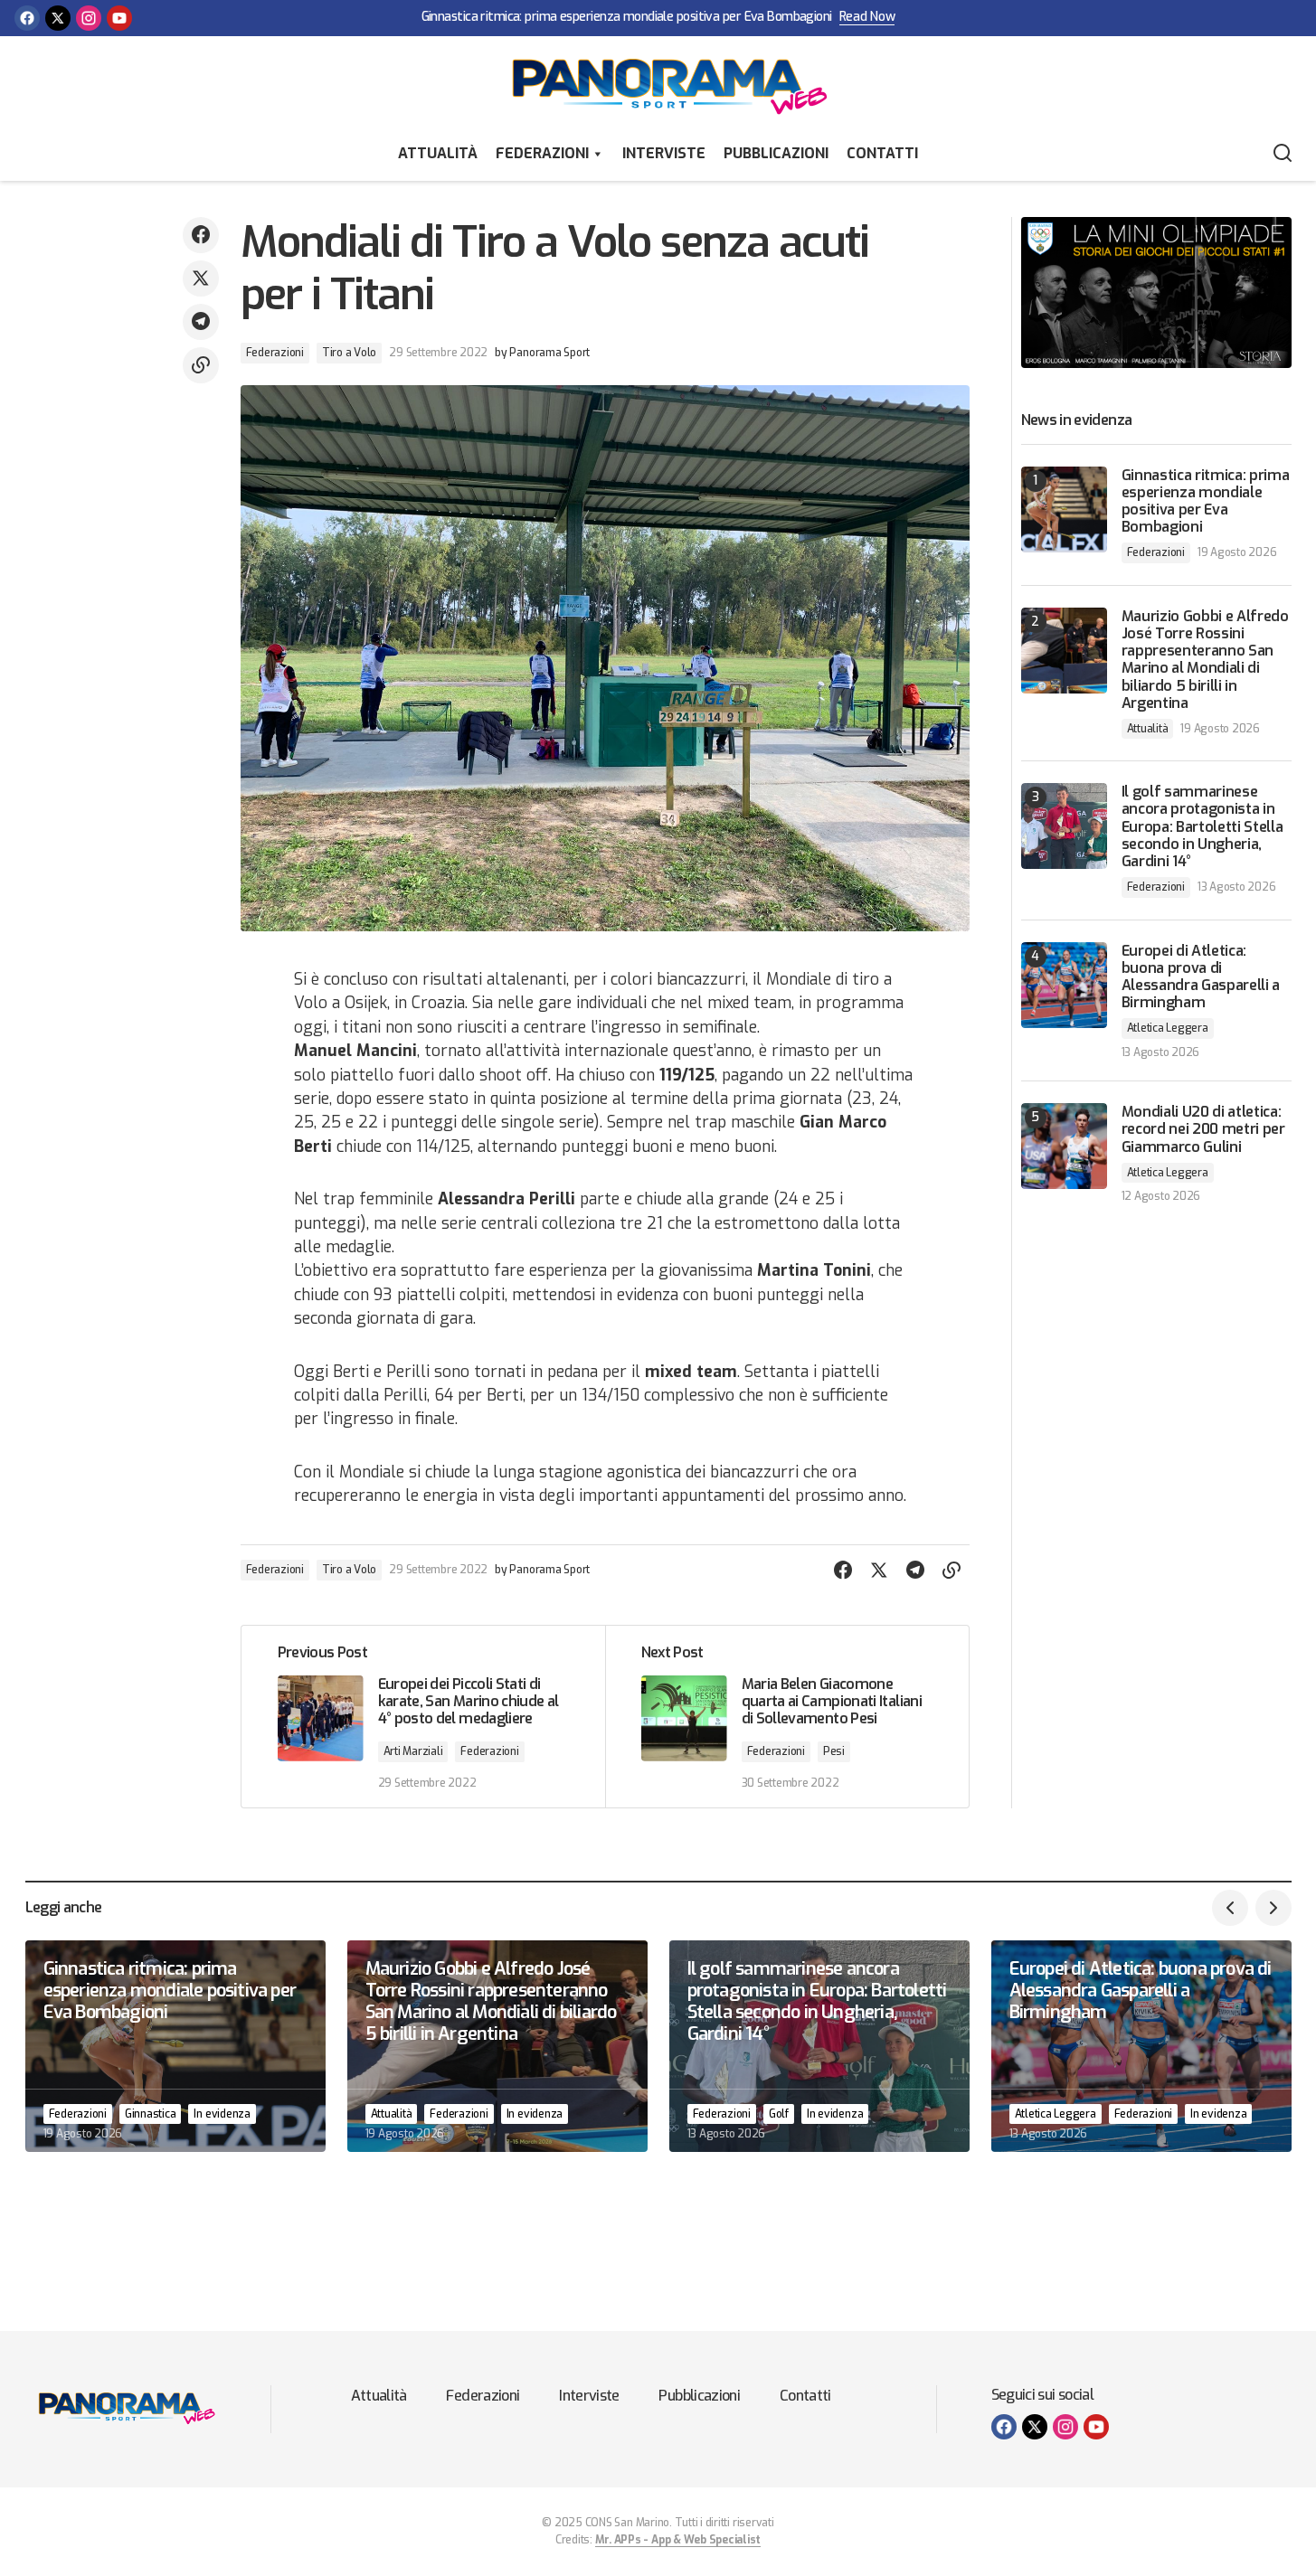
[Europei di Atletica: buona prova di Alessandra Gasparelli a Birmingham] (1064, 985)
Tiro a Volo (349, 353)
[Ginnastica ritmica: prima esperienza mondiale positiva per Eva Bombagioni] (1064, 510)
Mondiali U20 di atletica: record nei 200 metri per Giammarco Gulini (1203, 1129)
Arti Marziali (413, 1751)
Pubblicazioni (776, 153)
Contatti (882, 153)
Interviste (664, 153)
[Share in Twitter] (201, 278)
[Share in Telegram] (201, 322)
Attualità (438, 153)
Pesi (834, 1751)
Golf (779, 2114)
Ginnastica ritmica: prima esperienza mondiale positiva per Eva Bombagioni (627, 18)
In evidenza (222, 2114)
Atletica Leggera (1168, 1028)
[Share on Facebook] (201, 235)
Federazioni (542, 153)
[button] (1283, 154)
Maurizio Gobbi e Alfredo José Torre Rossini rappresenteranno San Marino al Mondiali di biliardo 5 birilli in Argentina (1205, 660)
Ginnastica (151, 2114)
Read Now (867, 18)
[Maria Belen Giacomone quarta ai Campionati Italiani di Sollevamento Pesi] (787, 1717)
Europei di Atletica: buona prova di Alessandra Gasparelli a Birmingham (1201, 977)
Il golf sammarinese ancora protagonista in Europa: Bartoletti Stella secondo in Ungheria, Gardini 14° (1202, 826)
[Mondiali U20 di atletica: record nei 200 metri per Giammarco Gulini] (1064, 1146)
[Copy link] (201, 365)
